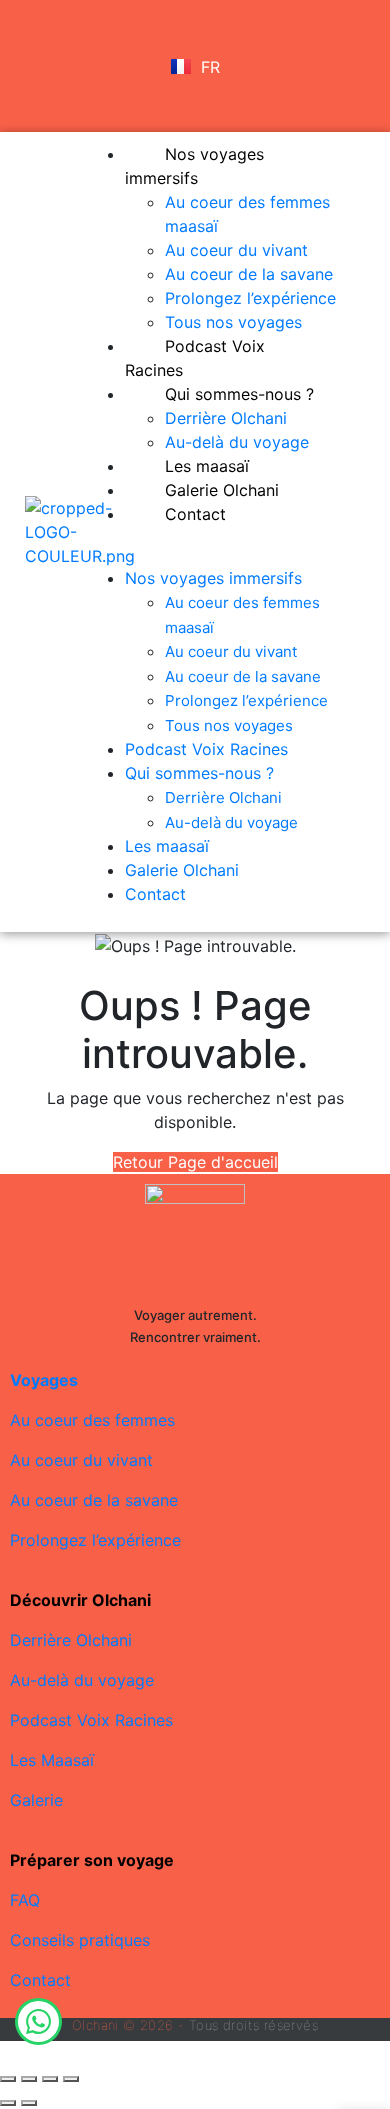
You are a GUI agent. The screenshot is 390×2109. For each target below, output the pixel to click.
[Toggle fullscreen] (50, 2079)
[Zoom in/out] (71, 2079)
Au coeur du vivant (236, 250)
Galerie (36, 1800)
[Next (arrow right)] (29, 2103)
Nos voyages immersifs (194, 166)
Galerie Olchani (182, 870)
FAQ (25, 1900)
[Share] (29, 2079)
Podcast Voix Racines (195, 358)
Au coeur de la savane (249, 274)
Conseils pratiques (80, 1940)
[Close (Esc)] (8, 2079)
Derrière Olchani (226, 418)
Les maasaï (167, 846)
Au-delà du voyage (231, 822)
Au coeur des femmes (92, 1420)
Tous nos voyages (229, 725)
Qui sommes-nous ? (239, 394)
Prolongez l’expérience (250, 298)
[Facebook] (41, 35)
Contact (195, 514)
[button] (222, 554)
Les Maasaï (52, 1760)
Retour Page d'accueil (195, 1162)
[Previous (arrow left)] (8, 2103)
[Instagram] (41, 91)
